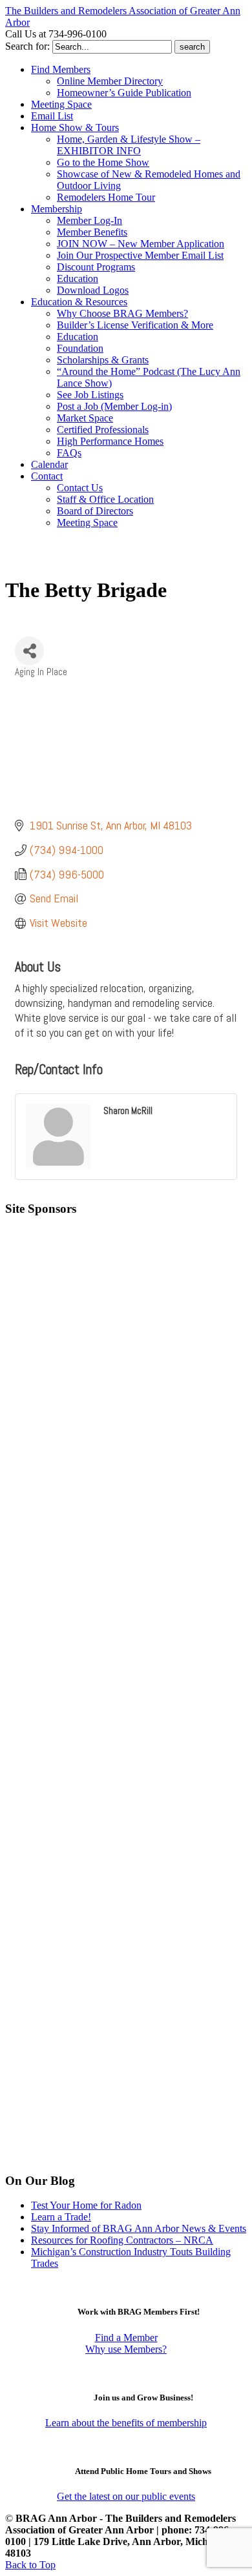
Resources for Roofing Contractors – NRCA (122, 2240)
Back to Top (30, 2565)
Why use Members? (126, 2349)
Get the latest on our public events (126, 2496)
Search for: (27, 46)
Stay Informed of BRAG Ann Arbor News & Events (139, 2228)
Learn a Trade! (61, 2217)
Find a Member (126, 2338)
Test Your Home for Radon (86, 2205)
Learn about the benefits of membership (126, 2423)
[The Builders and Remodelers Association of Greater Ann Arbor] (37, 561)
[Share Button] (29, 651)
